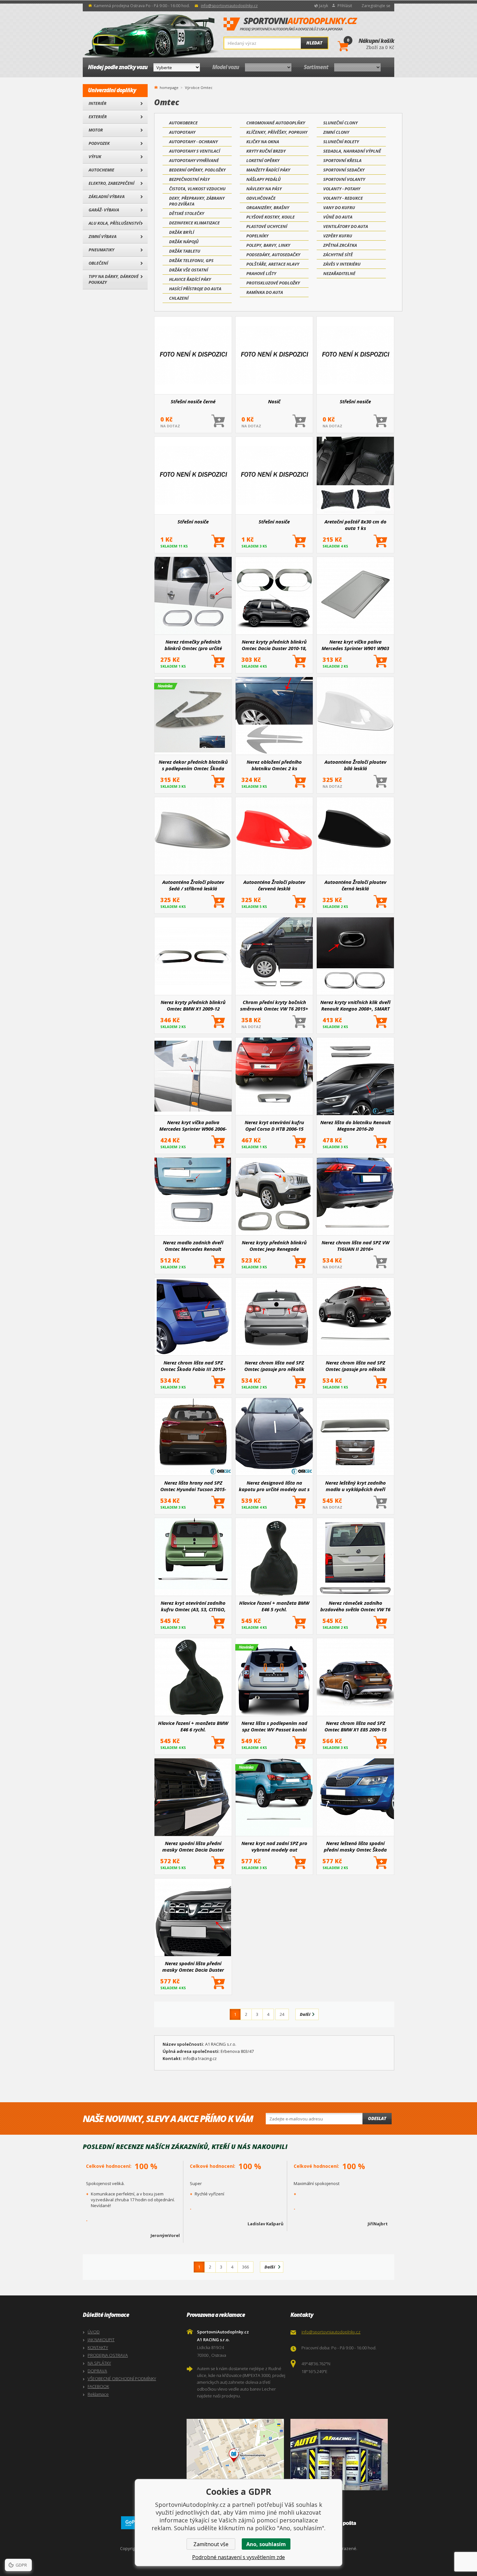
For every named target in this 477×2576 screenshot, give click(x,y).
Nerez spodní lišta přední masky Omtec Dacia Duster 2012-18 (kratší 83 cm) (193, 1967)
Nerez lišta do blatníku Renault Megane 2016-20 (355, 1125)
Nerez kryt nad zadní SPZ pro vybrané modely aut (274, 1846)
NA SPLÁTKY (99, 2363)
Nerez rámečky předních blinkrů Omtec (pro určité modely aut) (193, 645)
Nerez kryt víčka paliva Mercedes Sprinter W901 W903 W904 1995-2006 (355, 645)
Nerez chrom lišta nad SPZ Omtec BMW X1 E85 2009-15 (355, 1726)
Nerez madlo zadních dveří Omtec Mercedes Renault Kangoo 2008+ (193, 1246)
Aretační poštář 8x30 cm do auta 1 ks (355, 525)
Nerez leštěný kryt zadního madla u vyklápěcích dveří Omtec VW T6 (355, 1486)
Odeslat (377, 2118)
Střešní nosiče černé (193, 401)
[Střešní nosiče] (355, 356)
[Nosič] (274, 356)
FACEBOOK (98, 2386)
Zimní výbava (103, 236)
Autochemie (101, 170)
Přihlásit (345, 6)
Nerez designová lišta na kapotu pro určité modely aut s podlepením (274, 1486)
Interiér (98, 103)
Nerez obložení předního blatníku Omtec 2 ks (274, 765)
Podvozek (99, 143)
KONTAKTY (98, 2347)
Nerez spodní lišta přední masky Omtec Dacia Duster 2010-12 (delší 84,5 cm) (193, 1846)
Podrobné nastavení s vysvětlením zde (238, 2557)
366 (245, 2267)
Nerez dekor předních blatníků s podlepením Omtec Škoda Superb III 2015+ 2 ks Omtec (193, 765)
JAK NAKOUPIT (101, 2340)
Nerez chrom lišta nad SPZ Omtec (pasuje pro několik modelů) (274, 1366)
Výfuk (95, 157)
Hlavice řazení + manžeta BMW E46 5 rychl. (274, 1606)
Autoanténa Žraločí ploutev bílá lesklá (355, 765)
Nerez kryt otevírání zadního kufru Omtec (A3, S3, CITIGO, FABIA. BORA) (193, 1606)
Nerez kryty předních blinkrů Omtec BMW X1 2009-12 (193, 1005)
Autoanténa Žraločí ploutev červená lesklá (274, 885)
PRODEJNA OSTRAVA (108, 2355)
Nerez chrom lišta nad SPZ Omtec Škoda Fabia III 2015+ (193, 1366)
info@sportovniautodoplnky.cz (229, 6)
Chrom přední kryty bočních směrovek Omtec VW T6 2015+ (274, 1005)
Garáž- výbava (104, 210)
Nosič (274, 401)
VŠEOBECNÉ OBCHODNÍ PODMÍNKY (122, 2379)
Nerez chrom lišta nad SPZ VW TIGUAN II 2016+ (355, 1246)
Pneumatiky (101, 250)
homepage (169, 87)
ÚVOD (94, 2332)
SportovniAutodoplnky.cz (290, 24)
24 (282, 2014)
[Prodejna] (341, 2455)
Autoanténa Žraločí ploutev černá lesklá (355, 885)
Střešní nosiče (355, 401)
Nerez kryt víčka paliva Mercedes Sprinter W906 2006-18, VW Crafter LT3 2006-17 (193, 1125)
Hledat (314, 43)
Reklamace (98, 2394)
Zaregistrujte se (376, 6)
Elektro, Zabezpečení (111, 183)
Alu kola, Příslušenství (114, 223)
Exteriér (98, 117)
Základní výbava (107, 196)
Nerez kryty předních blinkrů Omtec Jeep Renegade (274, 1246)
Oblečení (98, 263)
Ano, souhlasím (266, 2544)
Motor (96, 130)
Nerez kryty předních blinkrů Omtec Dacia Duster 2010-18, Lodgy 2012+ (274, 645)
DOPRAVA (97, 2371)
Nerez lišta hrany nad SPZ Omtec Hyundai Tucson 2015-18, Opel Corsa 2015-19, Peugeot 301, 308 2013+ (193, 1486)
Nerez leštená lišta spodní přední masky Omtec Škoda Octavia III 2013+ (355, 1846)
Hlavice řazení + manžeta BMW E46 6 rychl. (193, 1726)
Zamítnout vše (211, 2544)
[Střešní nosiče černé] (193, 356)
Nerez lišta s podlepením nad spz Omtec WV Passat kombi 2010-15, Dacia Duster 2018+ (274, 1726)
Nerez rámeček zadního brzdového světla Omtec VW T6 (355, 1606)
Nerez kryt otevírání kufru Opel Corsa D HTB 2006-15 (274, 1125)
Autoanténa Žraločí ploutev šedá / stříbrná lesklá (193, 885)
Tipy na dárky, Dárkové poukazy (114, 279)
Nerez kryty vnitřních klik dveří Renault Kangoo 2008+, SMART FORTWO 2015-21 (355, 1005)
